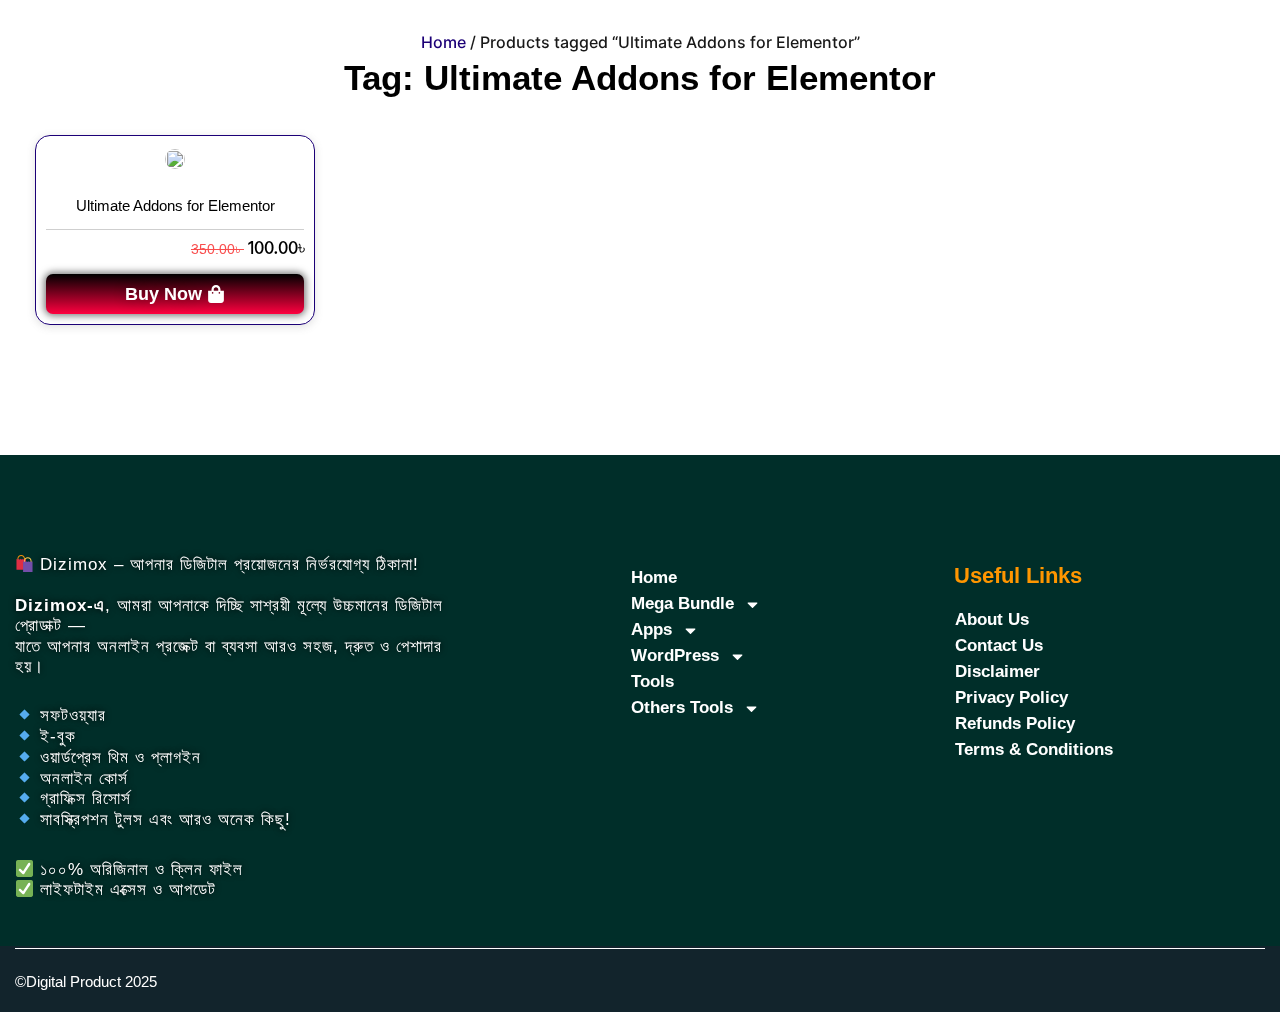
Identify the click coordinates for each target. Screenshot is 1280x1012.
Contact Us (999, 645)
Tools (652, 681)
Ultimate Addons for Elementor (175, 205)
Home (443, 42)
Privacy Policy (1011, 697)
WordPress (675, 655)
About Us (992, 619)
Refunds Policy (1015, 723)
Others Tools (682, 707)
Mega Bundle (682, 603)
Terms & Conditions (1034, 749)
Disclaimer (997, 671)
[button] (175, 294)
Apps (651, 629)
